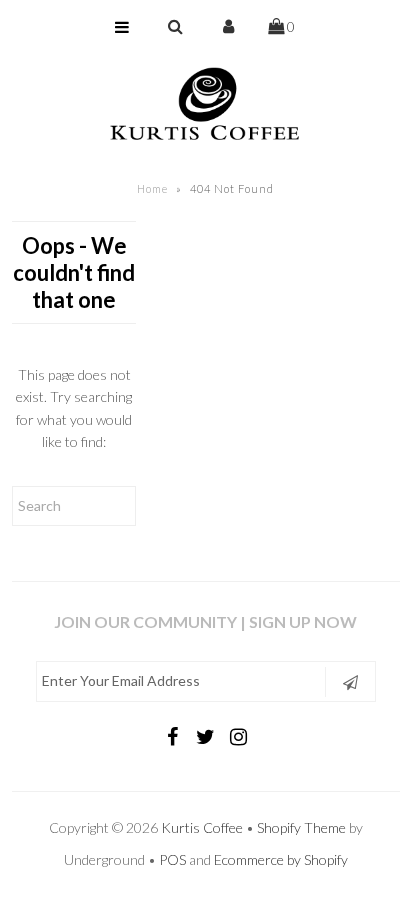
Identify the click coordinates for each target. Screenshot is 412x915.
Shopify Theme (301, 827)
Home (152, 188)
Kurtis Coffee (202, 827)
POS (172, 859)
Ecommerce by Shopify (281, 859)
